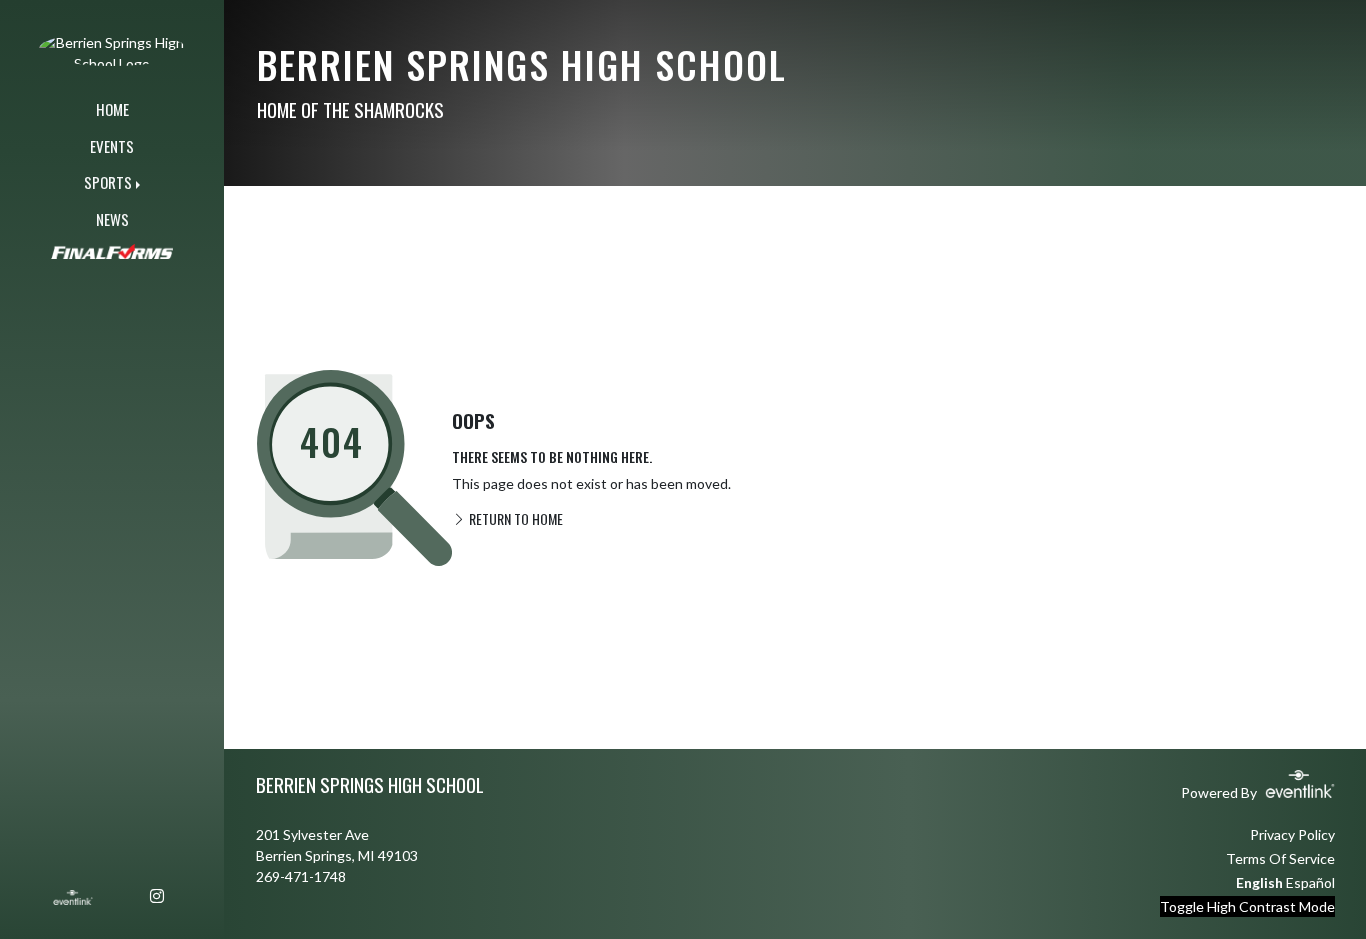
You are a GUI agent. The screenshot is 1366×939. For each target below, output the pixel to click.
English (1259, 882)
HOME (112, 109)
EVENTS (112, 146)
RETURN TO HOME (514, 518)
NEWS (112, 219)
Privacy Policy (1292, 834)
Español (1310, 882)
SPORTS (108, 182)
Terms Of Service (1280, 858)
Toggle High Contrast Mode (1247, 906)
